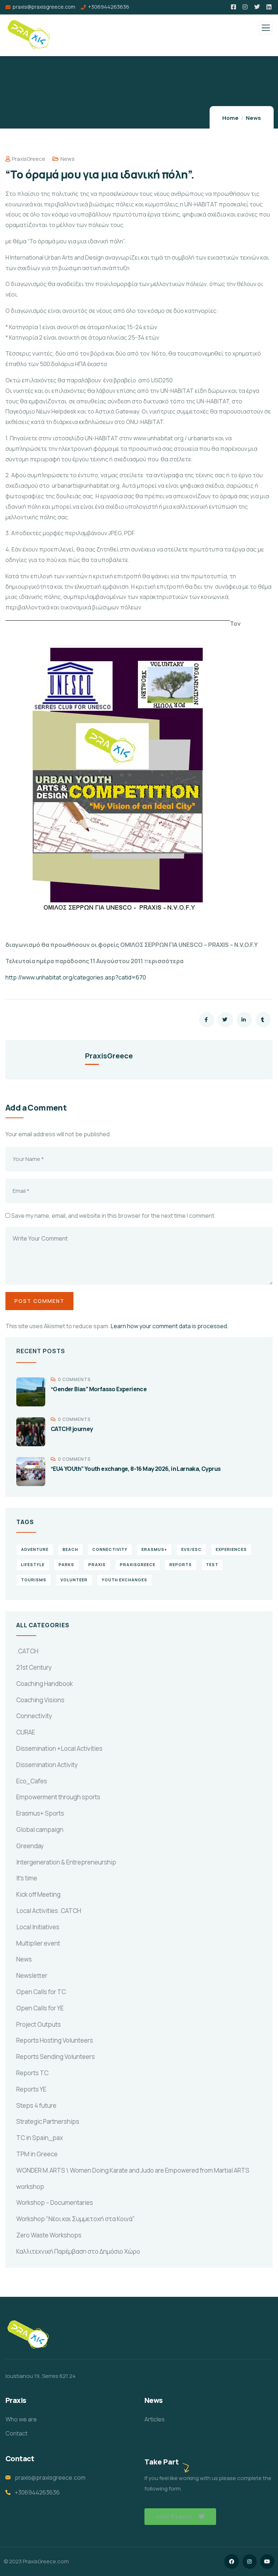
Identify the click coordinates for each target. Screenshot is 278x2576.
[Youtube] (267, 2561)
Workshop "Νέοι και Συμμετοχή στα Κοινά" (76, 2219)
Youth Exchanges (125, 1580)
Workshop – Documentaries (55, 2202)
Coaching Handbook (45, 1684)
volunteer (74, 1580)
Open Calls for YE (40, 2008)
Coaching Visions (40, 1700)
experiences (231, 1549)
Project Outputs (39, 2024)
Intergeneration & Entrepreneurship (66, 1862)
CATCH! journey (72, 1429)
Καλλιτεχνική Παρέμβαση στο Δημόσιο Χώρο (78, 2251)
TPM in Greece (37, 2154)
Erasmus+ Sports (40, 1813)
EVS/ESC (191, 1549)
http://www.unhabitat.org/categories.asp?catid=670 (76, 977)
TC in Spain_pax (40, 2138)
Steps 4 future (36, 2105)
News (253, 118)
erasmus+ (154, 1549)
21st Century (34, 1667)
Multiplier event (38, 1943)
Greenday (30, 1846)
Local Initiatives (38, 1927)
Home (230, 118)
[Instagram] (250, 2561)
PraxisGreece (29, 159)
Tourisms (34, 1580)
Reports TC (32, 2073)
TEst (212, 1564)
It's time (27, 1878)
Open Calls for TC (41, 1992)
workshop (30, 2187)
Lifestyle (33, 1564)
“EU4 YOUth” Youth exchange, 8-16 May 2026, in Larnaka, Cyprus (136, 1469)
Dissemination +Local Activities (59, 1748)
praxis (97, 1564)
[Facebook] (231, 2561)
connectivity (110, 1549)
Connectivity (34, 1716)
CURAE (26, 1732)
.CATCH (27, 1651)
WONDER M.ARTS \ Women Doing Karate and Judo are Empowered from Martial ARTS (133, 2170)
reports (181, 1564)
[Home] (28, 2335)
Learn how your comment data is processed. (170, 1326)
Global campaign (40, 1830)
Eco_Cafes (32, 1781)
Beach (70, 1549)
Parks (66, 1564)
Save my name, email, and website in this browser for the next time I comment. (113, 1216)
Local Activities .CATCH (49, 1911)
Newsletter (32, 1975)
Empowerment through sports (58, 1797)
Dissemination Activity (47, 1765)
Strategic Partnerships (48, 2121)
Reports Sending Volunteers (56, 2057)
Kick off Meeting (38, 1894)
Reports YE (31, 2089)
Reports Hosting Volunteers (55, 2040)
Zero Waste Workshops (49, 2235)
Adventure (35, 1549)
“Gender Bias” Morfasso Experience (99, 1389)
